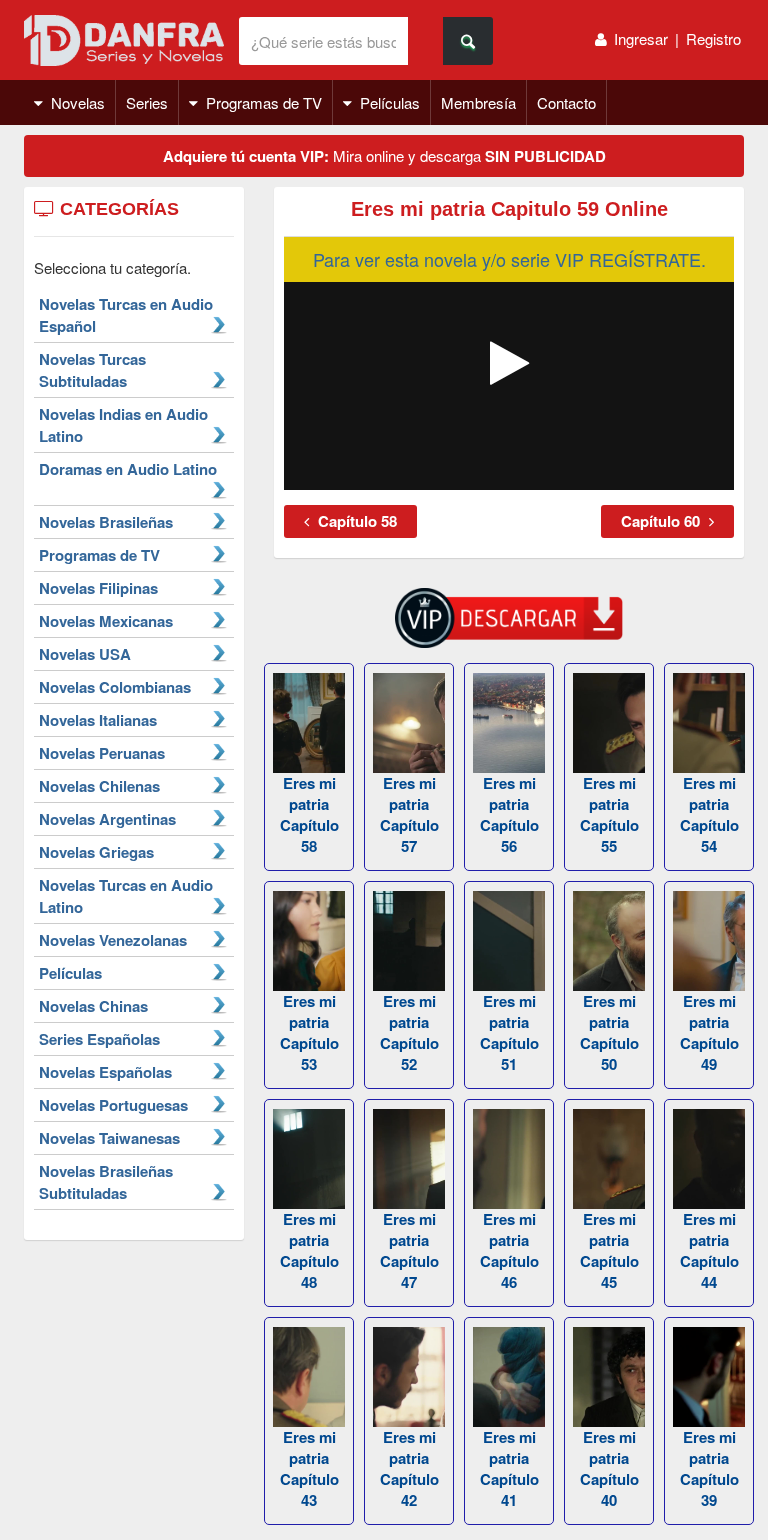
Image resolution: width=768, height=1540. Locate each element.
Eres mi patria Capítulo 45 (609, 1250)
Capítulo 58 (355, 521)
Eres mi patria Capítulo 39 (709, 1468)
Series (147, 102)
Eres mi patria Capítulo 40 (609, 1468)
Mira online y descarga (384, 156)
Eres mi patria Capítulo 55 (609, 814)
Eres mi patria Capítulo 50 (609, 1032)
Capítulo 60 (662, 521)
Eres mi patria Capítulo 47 (409, 1250)
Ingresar (641, 38)
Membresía (478, 102)
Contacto (566, 102)
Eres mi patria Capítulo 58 (309, 814)
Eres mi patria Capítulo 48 (309, 1250)
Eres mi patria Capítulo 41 (509, 1468)
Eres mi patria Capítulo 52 (409, 1032)
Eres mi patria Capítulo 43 (309, 1468)
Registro (713, 38)
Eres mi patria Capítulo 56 (509, 814)
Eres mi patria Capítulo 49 (709, 1032)
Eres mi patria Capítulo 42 (409, 1468)
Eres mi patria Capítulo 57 (409, 814)
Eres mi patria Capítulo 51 (509, 1032)
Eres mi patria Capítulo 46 (509, 1250)
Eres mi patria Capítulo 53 (309, 1032)
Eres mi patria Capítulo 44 (709, 1250)
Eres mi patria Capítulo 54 (709, 814)
